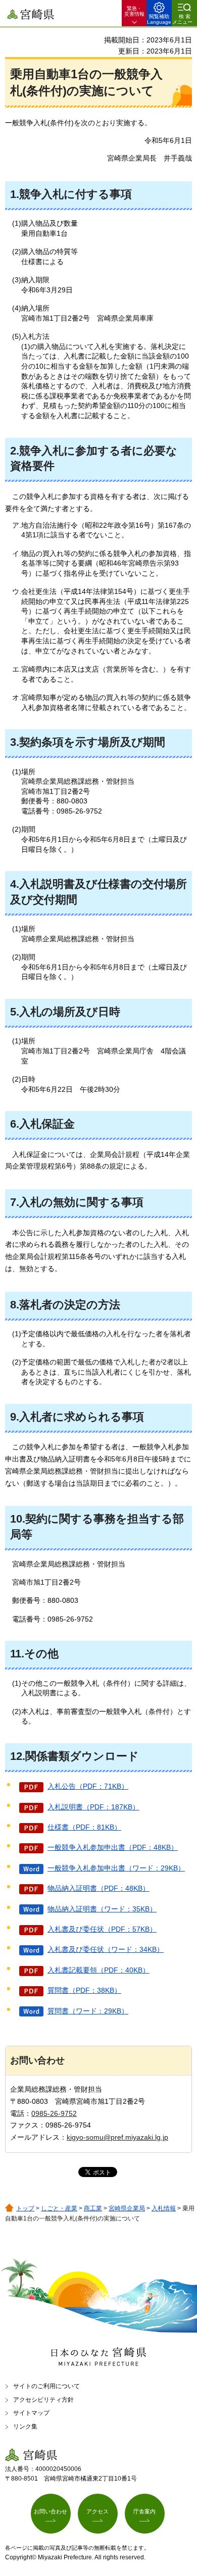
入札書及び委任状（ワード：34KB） (106, 1949)
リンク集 (25, 2427)
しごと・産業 (59, 2208)
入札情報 (164, 2208)
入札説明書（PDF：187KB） (93, 1807)
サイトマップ (31, 2413)
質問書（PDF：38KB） (84, 1990)
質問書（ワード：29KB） (88, 2011)
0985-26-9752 (54, 2113)
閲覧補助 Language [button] (159, 19)
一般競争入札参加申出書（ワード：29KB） (116, 1868)
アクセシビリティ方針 (43, 2400)
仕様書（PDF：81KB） (84, 1827)
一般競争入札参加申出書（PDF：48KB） (113, 1847)
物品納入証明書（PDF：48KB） (98, 1888)
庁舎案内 (144, 2511)
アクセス (97, 2511)
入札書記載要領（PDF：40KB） (98, 1970)
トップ (25, 2208)
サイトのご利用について (46, 2386)
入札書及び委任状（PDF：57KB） (102, 1929)
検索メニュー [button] (182, 19)
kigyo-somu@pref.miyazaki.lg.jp (117, 2137)
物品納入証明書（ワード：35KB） (102, 1909)
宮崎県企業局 (127, 2208)
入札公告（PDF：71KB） (88, 1786)
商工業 (93, 2208)
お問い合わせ (51, 2511)
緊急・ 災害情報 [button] (134, 11)
